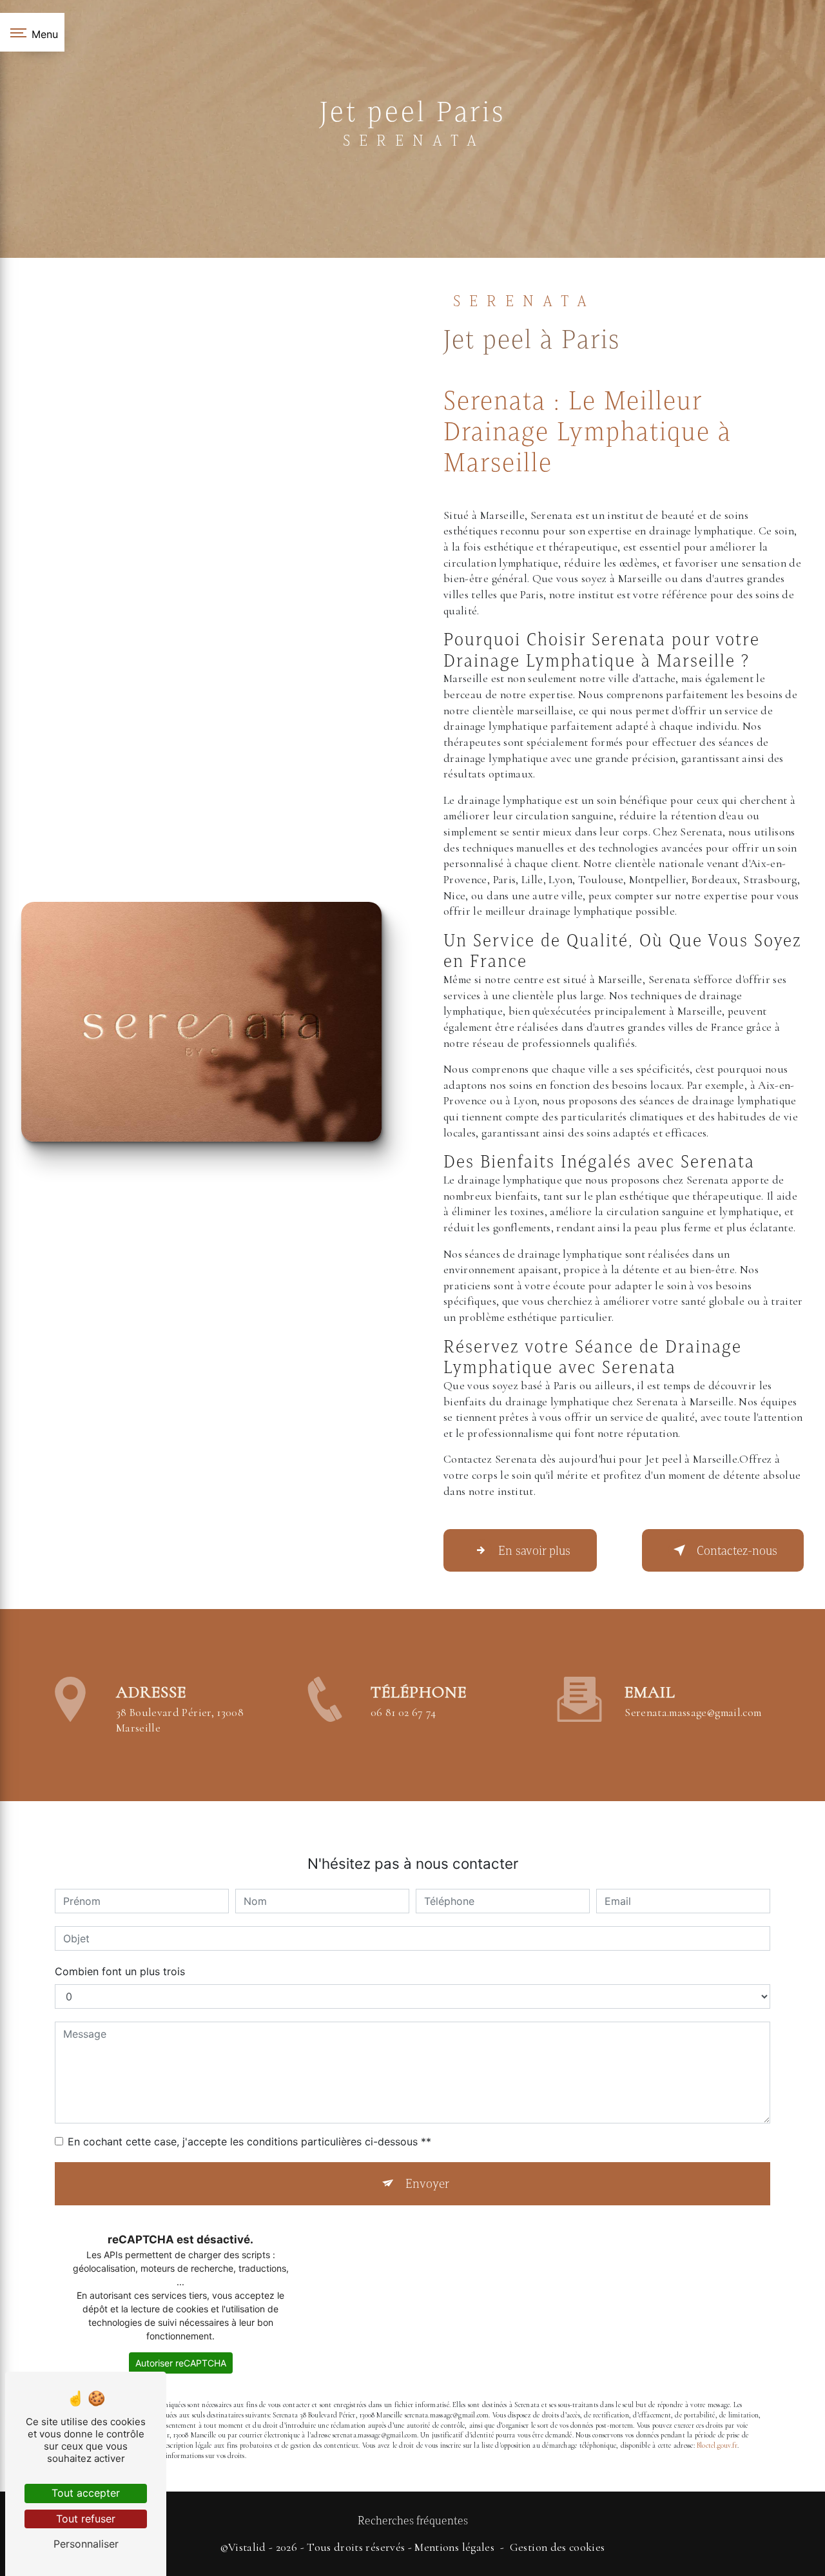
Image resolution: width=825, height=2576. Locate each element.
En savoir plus (534, 1550)
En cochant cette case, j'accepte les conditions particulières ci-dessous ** (249, 2142)
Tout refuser (86, 2519)
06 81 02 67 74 (403, 1712)
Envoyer (427, 2183)
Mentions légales (454, 2547)
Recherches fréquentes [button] (413, 2521)
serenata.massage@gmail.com (693, 1712)
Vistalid (247, 2547)
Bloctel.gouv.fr (717, 2445)
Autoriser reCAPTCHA (181, 2363)
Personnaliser (86, 2544)
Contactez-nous (737, 1550)
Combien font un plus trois (120, 1971)
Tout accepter (86, 2493)
